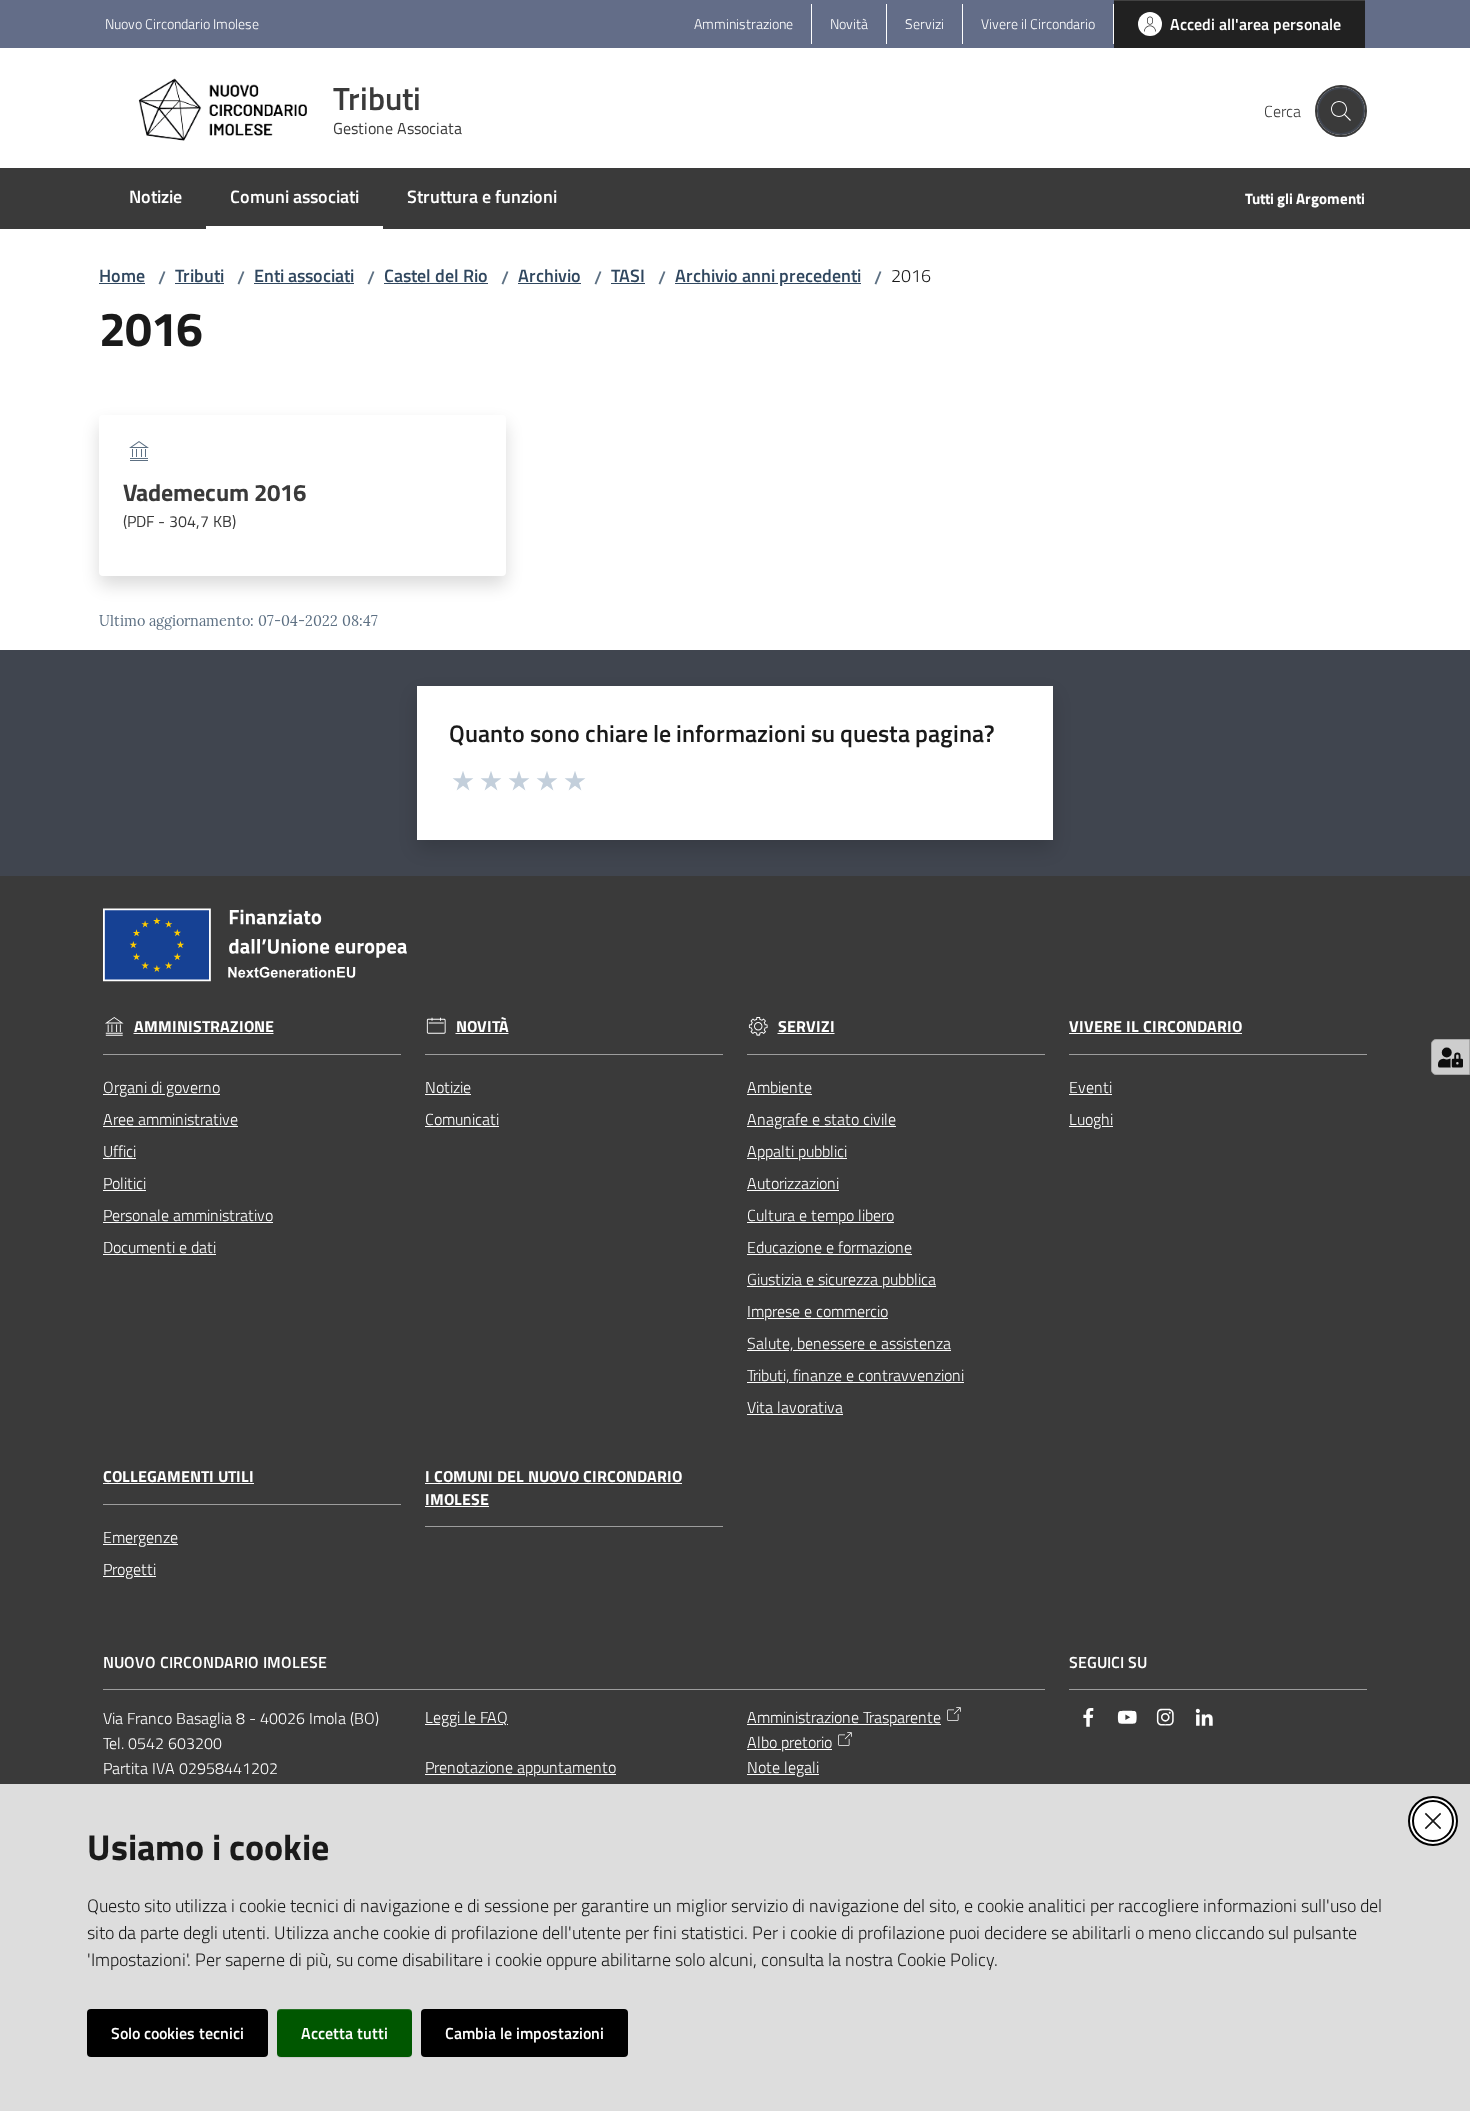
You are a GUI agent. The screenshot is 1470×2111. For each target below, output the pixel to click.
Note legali (783, 1767)
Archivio (549, 275)
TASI (628, 275)
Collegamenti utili (178, 1476)
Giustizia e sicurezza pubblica (841, 1279)
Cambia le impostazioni (524, 2033)
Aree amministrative (170, 1119)
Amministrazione (204, 1026)
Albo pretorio (789, 1742)
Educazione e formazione (829, 1247)
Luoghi (1091, 1119)
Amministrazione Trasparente (844, 1717)
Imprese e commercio (817, 1311)
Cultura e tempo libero (820, 1215)
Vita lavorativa (795, 1407)
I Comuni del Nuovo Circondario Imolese (553, 1488)
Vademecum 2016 (214, 506)
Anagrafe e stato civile (821, 1119)
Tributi (199, 275)
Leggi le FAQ (466, 1717)
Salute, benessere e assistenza (849, 1343)
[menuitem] (155, 198)
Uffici (119, 1151)
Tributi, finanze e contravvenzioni (855, 1375)
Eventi (1090, 1087)
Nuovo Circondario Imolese (182, 23)
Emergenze (140, 1537)
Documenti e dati (159, 1247)
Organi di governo (161, 1087)
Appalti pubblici (797, 1151)
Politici (124, 1183)
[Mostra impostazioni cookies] (1450, 1057)
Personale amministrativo (188, 1215)
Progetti (129, 1569)
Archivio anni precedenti (768, 275)
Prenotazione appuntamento (520, 1767)
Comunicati (462, 1119)
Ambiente (779, 1087)
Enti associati (304, 275)
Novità (482, 1026)
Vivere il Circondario (1155, 1026)
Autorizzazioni (793, 1183)
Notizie (448, 1087)
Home (122, 275)
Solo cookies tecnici (177, 2033)
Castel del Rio (436, 275)
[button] (1341, 111)
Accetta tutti (344, 2033)
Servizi (806, 1026)
